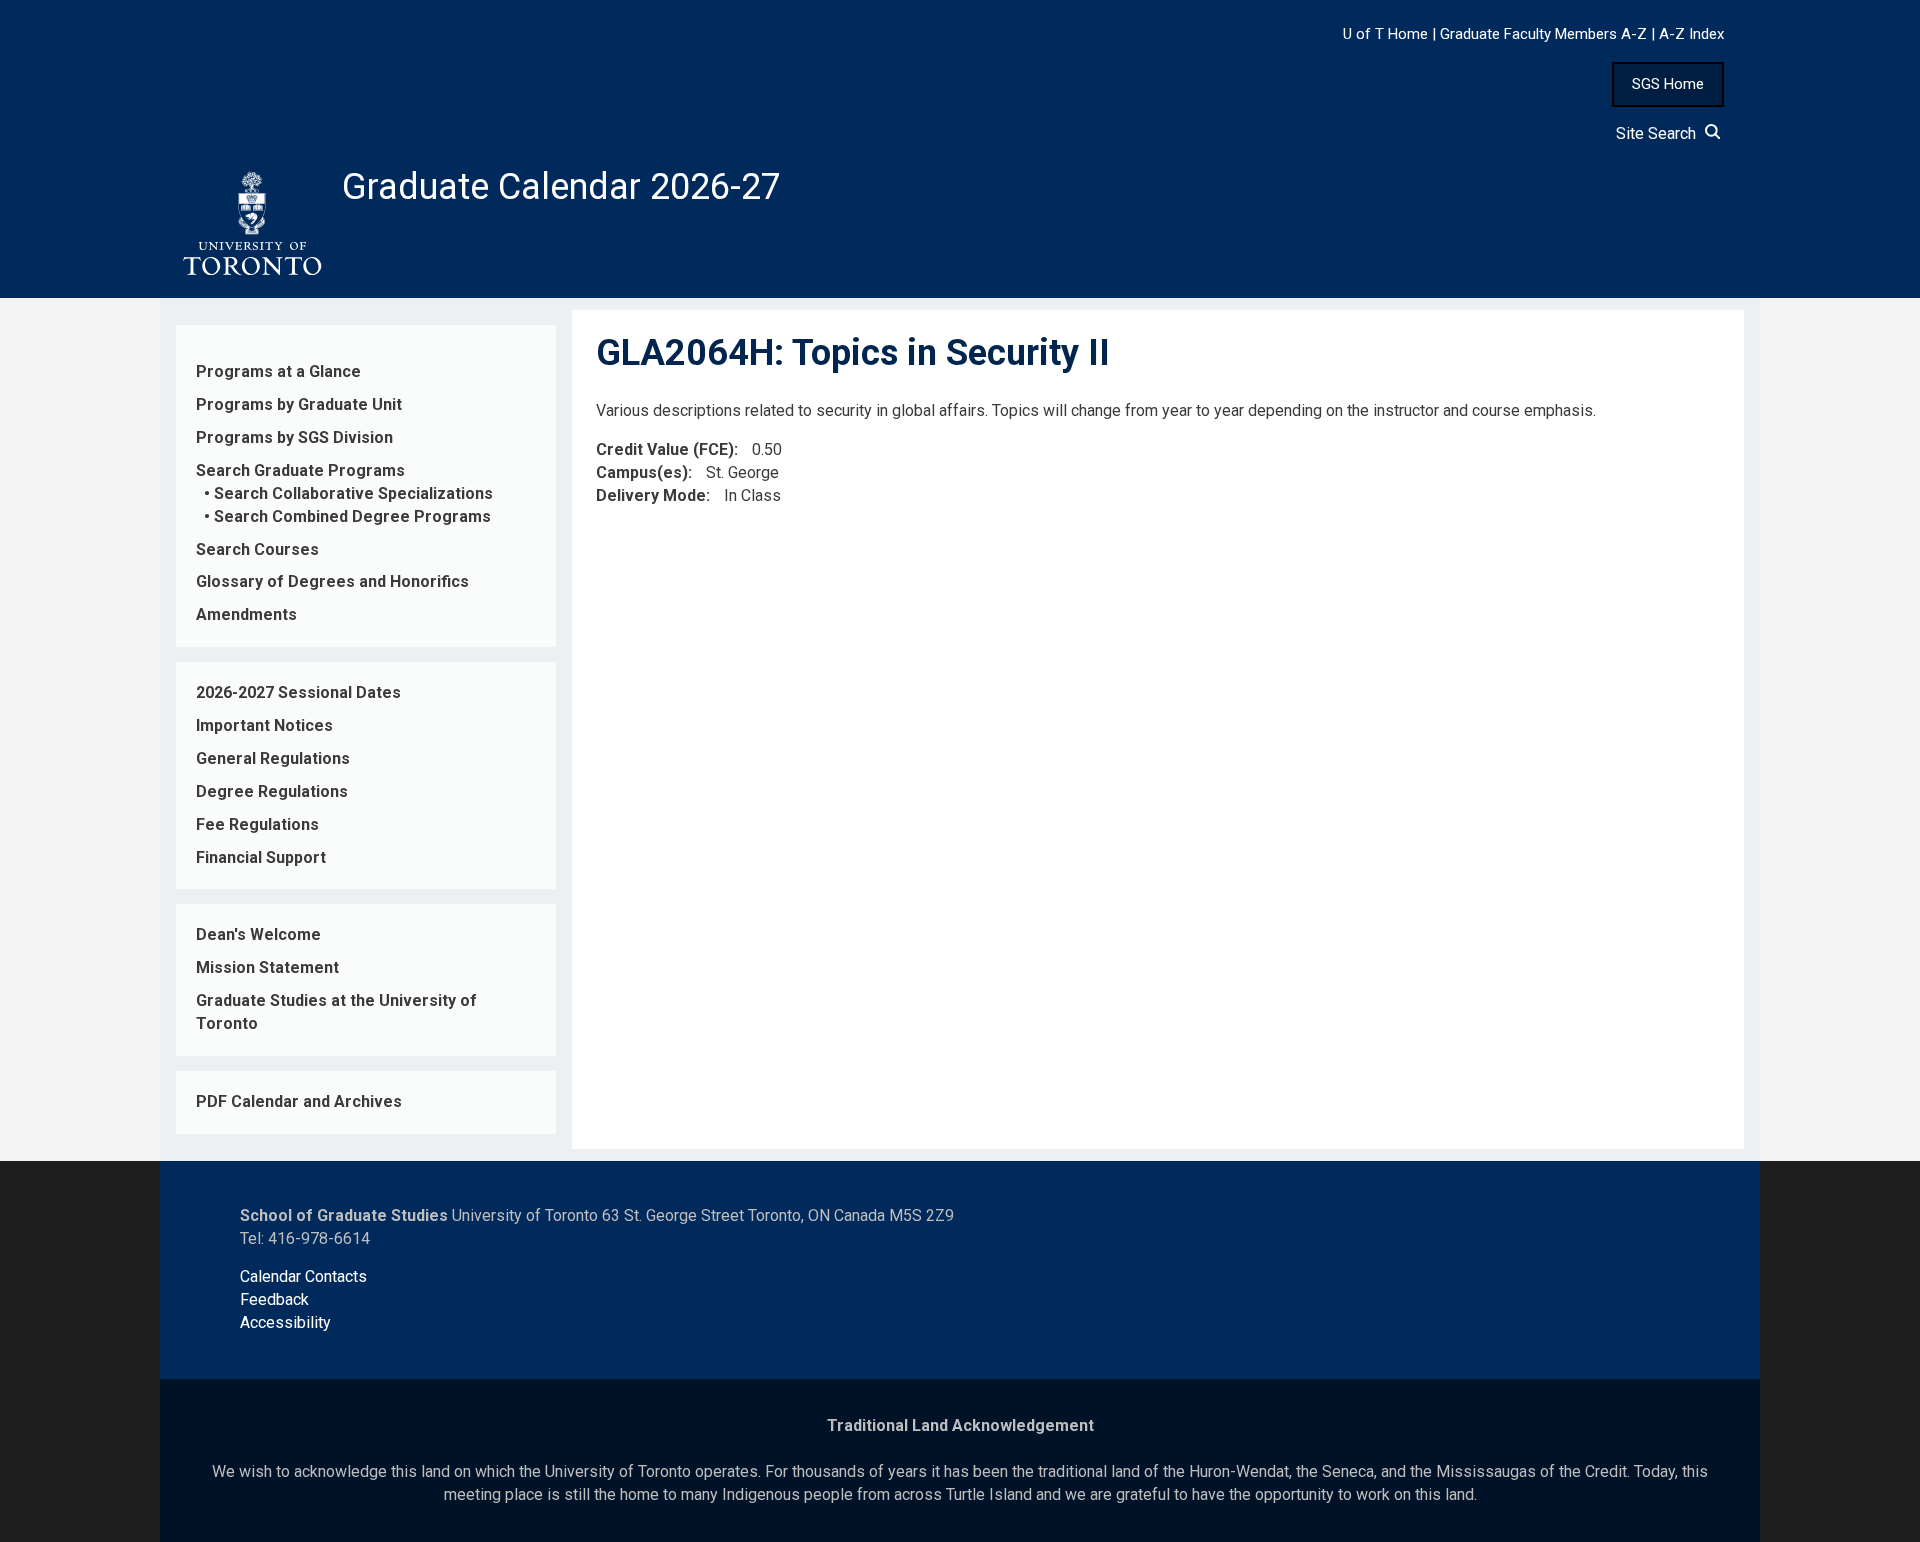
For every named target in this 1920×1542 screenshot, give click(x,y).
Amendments (246, 614)
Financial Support (261, 857)
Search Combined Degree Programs (352, 516)
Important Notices (264, 725)
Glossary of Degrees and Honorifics (332, 581)
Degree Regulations (272, 791)
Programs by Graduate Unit (299, 404)
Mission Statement (267, 967)
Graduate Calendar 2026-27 (561, 187)
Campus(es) (642, 472)
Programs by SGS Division (294, 437)
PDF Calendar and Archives (299, 1101)
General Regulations (273, 758)
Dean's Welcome (258, 934)
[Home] (251, 224)
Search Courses (257, 549)
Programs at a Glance (278, 371)
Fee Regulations (257, 824)
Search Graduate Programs (300, 470)
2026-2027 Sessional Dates (298, 692)
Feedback (274, 1299)
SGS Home (1668, 84)
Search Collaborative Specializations (353, 493)
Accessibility (285, 1322)
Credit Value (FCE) (665, 449)
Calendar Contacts (303, 1276)
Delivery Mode (651, 495)
